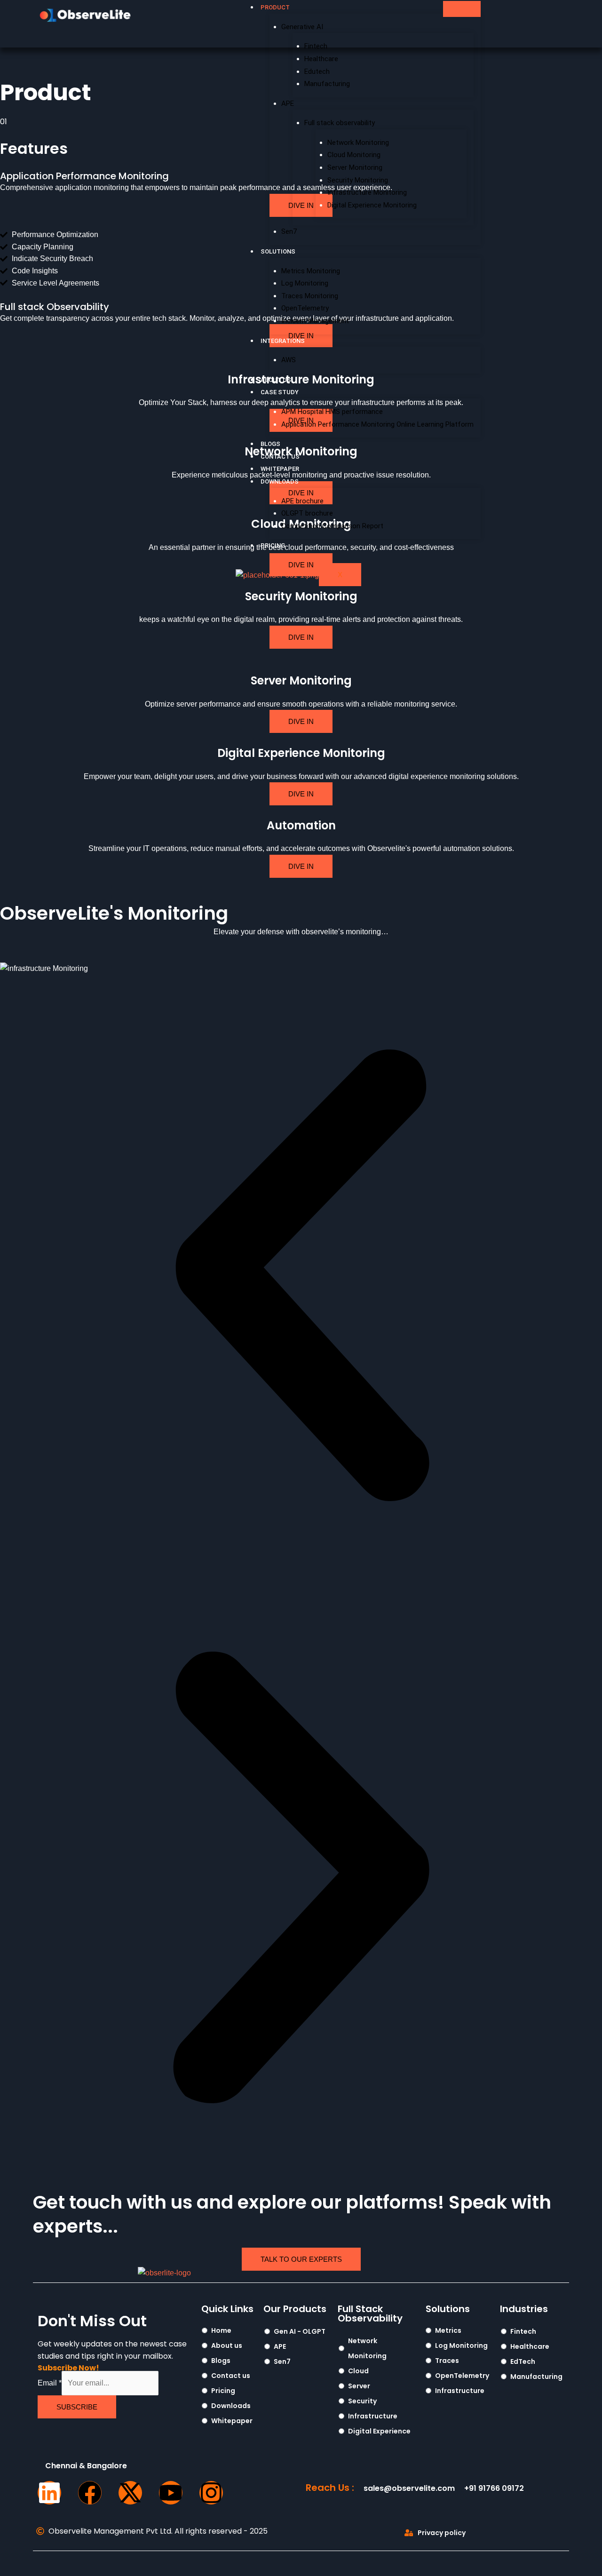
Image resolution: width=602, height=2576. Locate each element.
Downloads (280, 481)
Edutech (317, 72)
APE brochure (302, 501)
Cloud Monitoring (354, 155)
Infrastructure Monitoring (367, 192)
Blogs (270, 444)
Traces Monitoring (310, 296)
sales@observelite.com (409, 2488)
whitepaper (280, 469)
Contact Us (280, 457)
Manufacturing (327, 84)
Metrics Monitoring (311, 271)
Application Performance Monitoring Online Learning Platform (377, 424)
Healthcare (321, 59)
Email (50, 2383)
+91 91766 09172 (494, 2488)
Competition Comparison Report (332, 526)
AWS (289, 360)
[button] (301, 1275)
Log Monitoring (305, 283)
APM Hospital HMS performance (332, 412)
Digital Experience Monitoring (372, 205)
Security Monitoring (358, 180)
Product (275, 7)
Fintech (316, 46)
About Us (276, 380)
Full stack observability (340, 123)
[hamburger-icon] (462, 9)
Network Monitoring (358, 143)
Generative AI (302, 27)
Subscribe (77, 2407)
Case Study (280, 392)
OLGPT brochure (307, 513)
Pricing (273, 545)
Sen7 (289, 231)
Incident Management (315, 321)
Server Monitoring (355, 167)
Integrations (283, 341)
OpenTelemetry (305, 308)
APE (288, 103)
